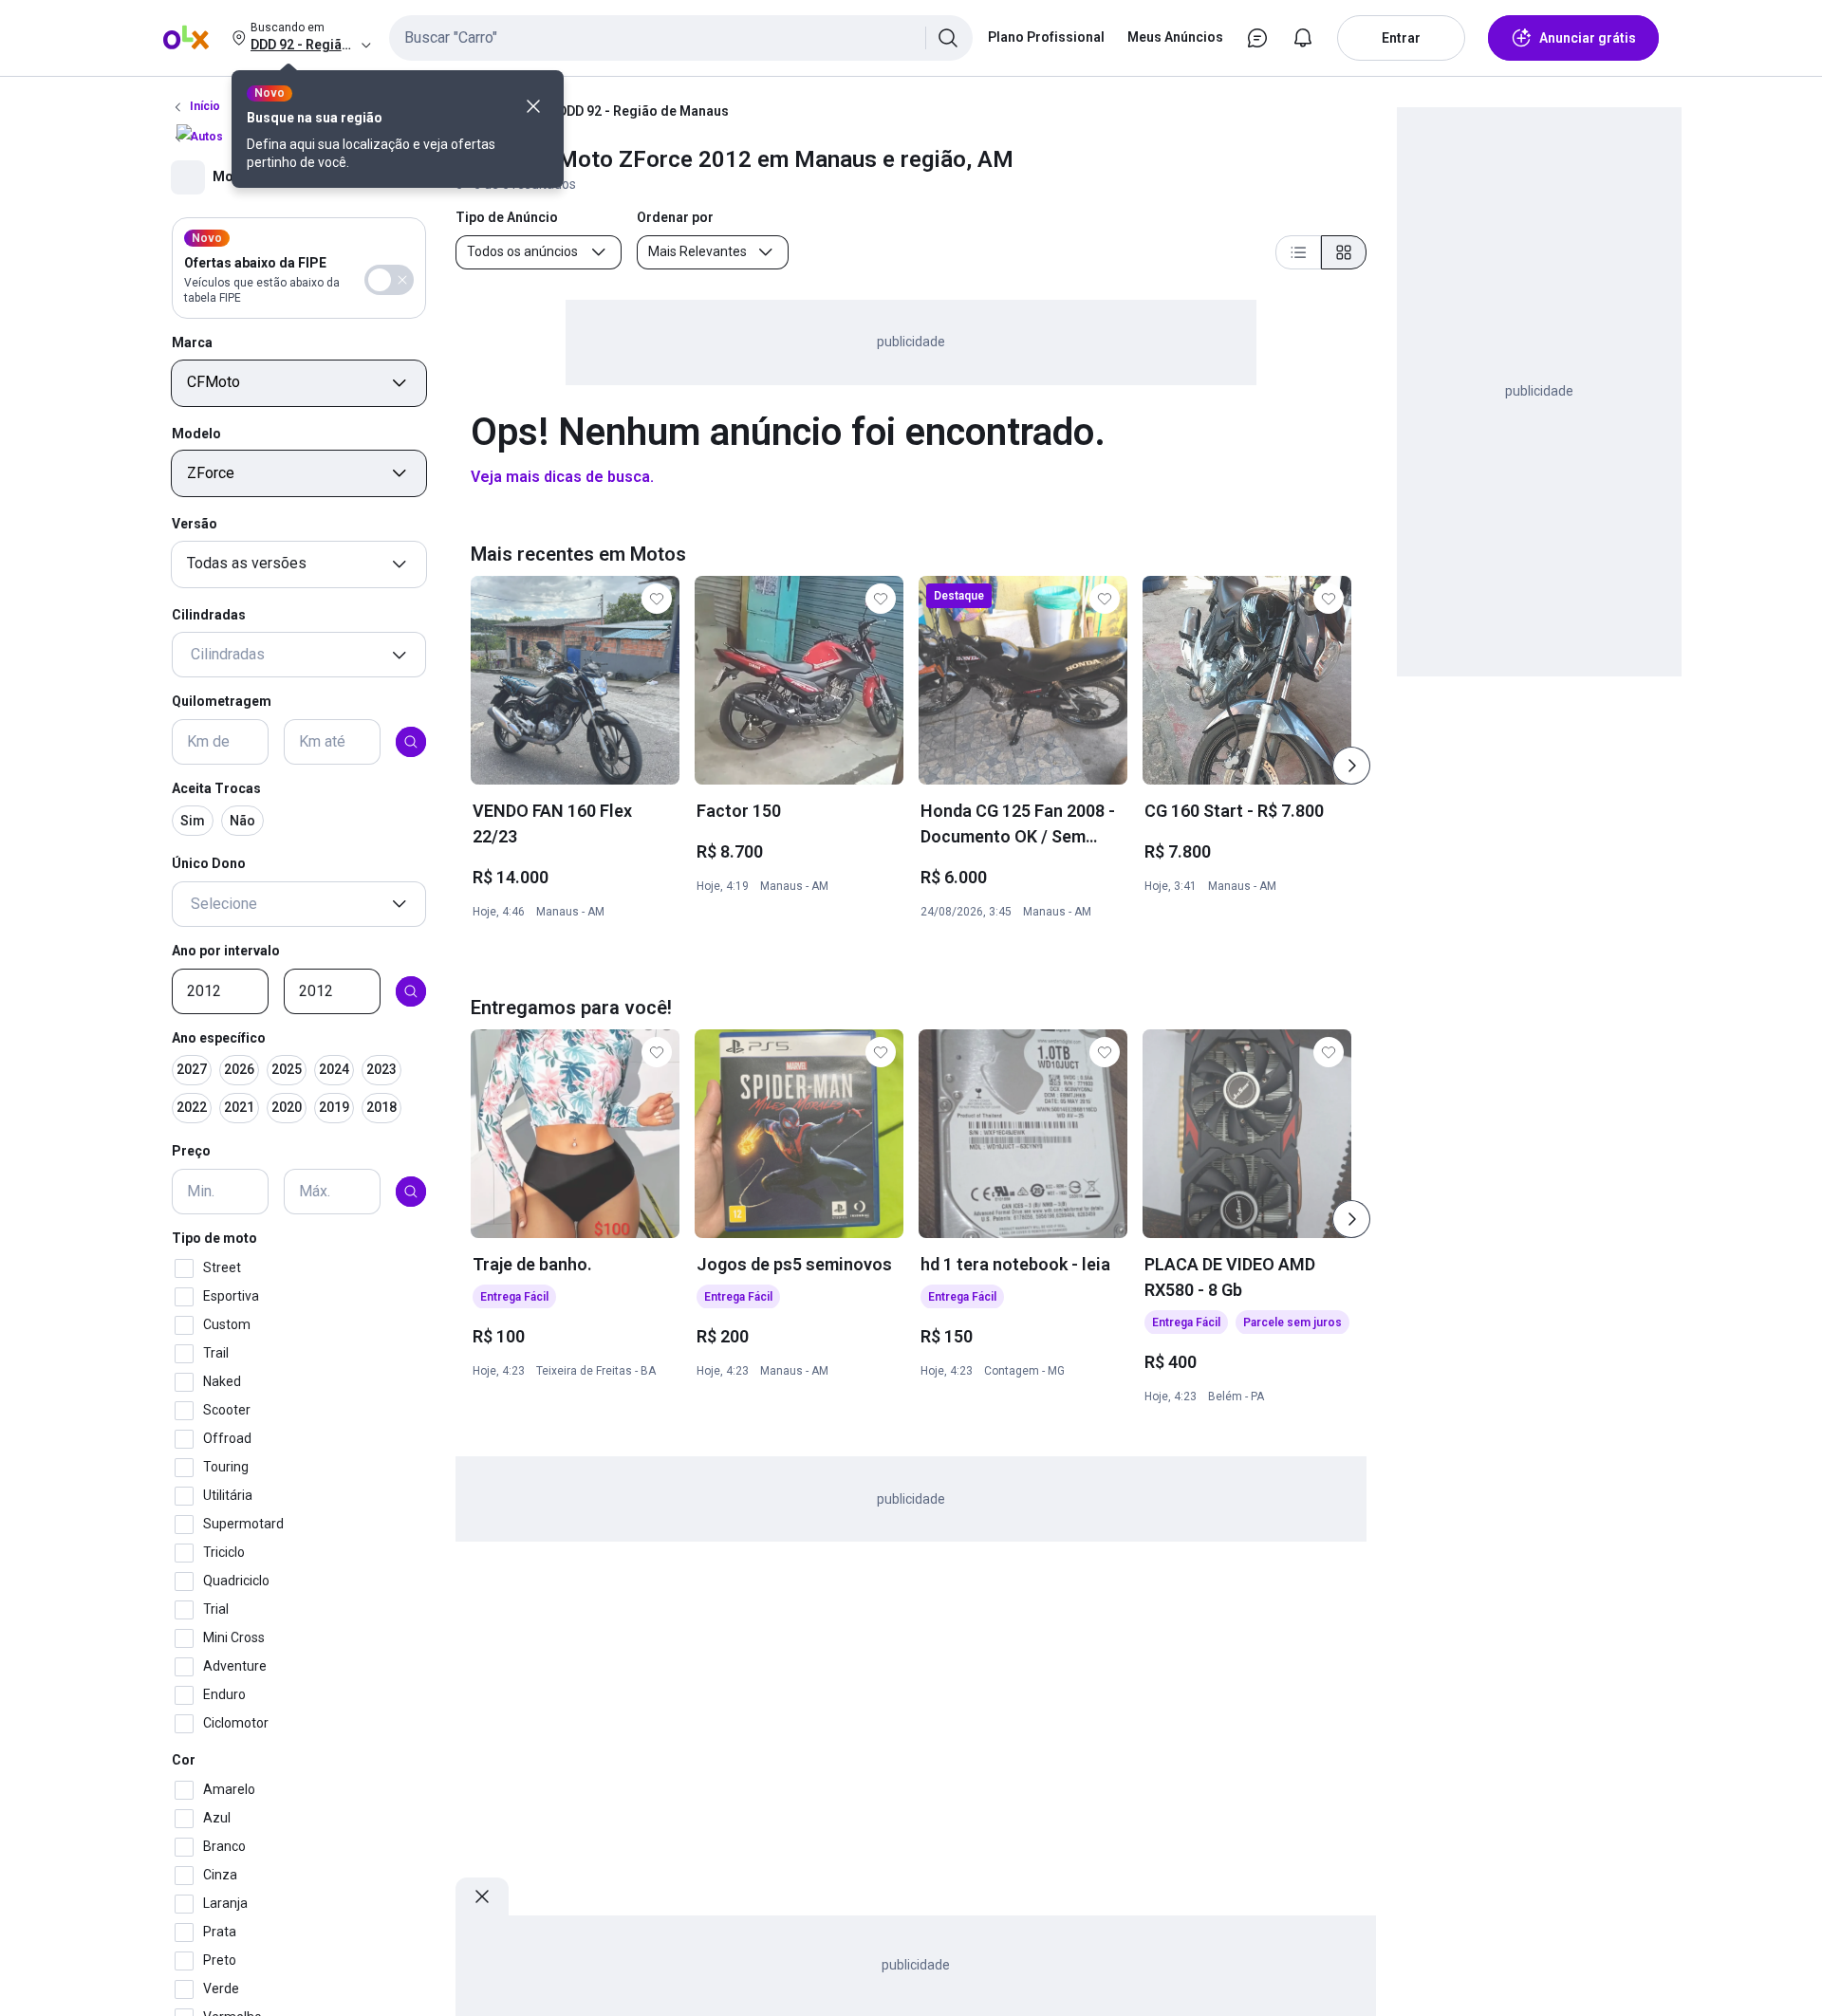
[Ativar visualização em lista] (1298, 252)
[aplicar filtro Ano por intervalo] (411, 991)
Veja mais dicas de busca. (562, 477)
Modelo (196, 434)
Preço (191, 1152)
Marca (192, 342)
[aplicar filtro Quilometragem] (411, 742)
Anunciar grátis (1588, 38)
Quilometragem (222, 702)
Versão (195, 524)
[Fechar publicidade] (482, 1896)
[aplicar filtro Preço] (411, 1192)
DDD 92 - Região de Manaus (643, 111)
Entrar (1401, 38)
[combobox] (681, 38)
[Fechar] (533, 106)
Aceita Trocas (216, 788)
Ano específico (219, 1038)
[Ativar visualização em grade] (1344, 252)
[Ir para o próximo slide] (1351, 766)
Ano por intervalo (226, 951)
